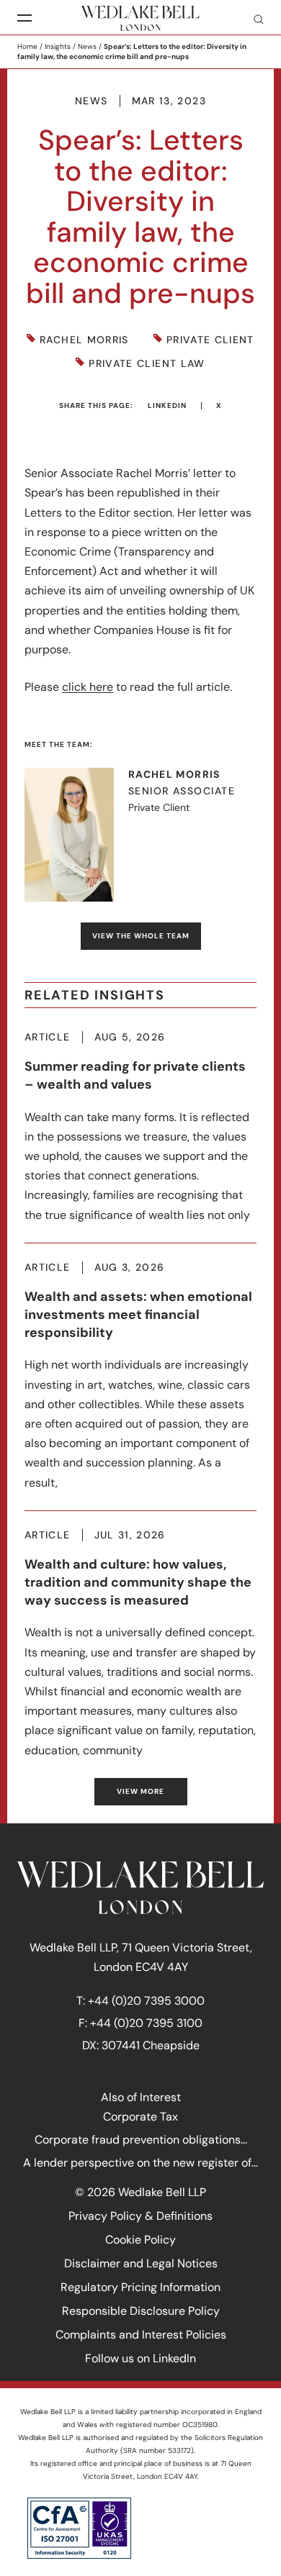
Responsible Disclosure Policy (141, 2311)
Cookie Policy (140, 2240)
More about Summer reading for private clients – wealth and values (140, 1128)
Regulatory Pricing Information (140, 2287)
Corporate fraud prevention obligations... (141, 2140)
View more (140, 1791)
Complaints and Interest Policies (141, 2335)
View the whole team (141, 936)
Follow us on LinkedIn (140, 2358)
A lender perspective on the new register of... (140, 2163)
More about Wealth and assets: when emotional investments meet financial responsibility (140, 1377)
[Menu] (24, 18)
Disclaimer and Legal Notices (141, 2263)
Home (27, 46)
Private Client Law (147, 364)
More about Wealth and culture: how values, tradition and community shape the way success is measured (140, 1645)
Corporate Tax (140, 2117)
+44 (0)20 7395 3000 (146, 2001)
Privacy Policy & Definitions (140, 2216)
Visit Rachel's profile (140, 835)
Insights (58, 46)
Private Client (210, 340)
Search (253, 19)
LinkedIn (167, 405)
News (87, 46)
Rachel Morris (84, 340)
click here (88, 687)
